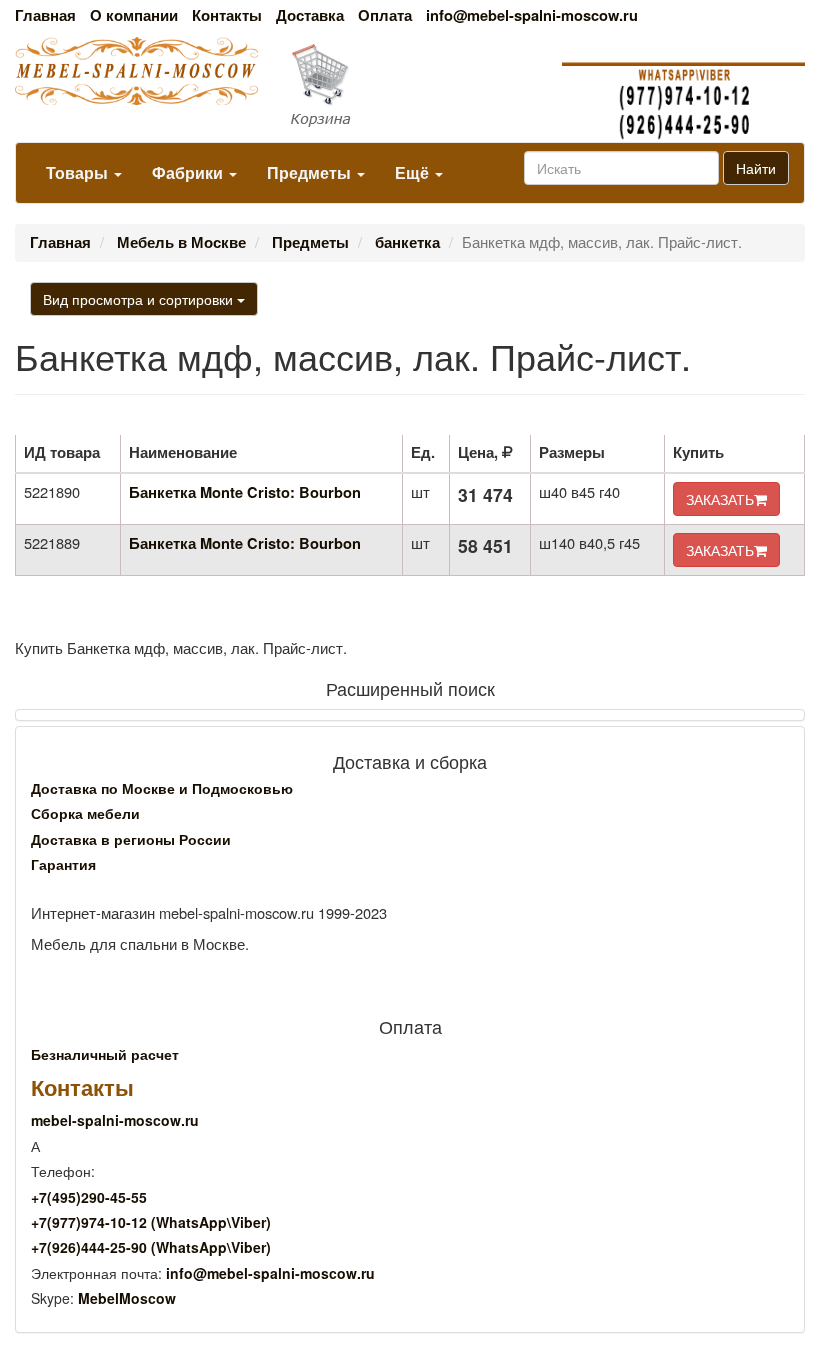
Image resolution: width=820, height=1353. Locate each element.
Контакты (227, 15)
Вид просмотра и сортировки (140, 299)
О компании (134, 15)
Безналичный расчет (105, 1054)
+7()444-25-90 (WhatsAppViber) (151, 1247)
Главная (45, 15)
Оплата (385, 15)
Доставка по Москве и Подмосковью (162, 788)
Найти (756, 168)
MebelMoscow (127, 1298)
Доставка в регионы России (131, 839)
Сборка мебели (85, 813)
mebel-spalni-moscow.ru (115, 1120)
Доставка (310, 15)
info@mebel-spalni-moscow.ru (532, 15)
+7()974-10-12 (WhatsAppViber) (151, 1222)
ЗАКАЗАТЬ (720, 499)
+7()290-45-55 (89, 1197)
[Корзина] (409, 86)
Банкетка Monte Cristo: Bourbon (245, 492)
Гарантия (63, 864)
